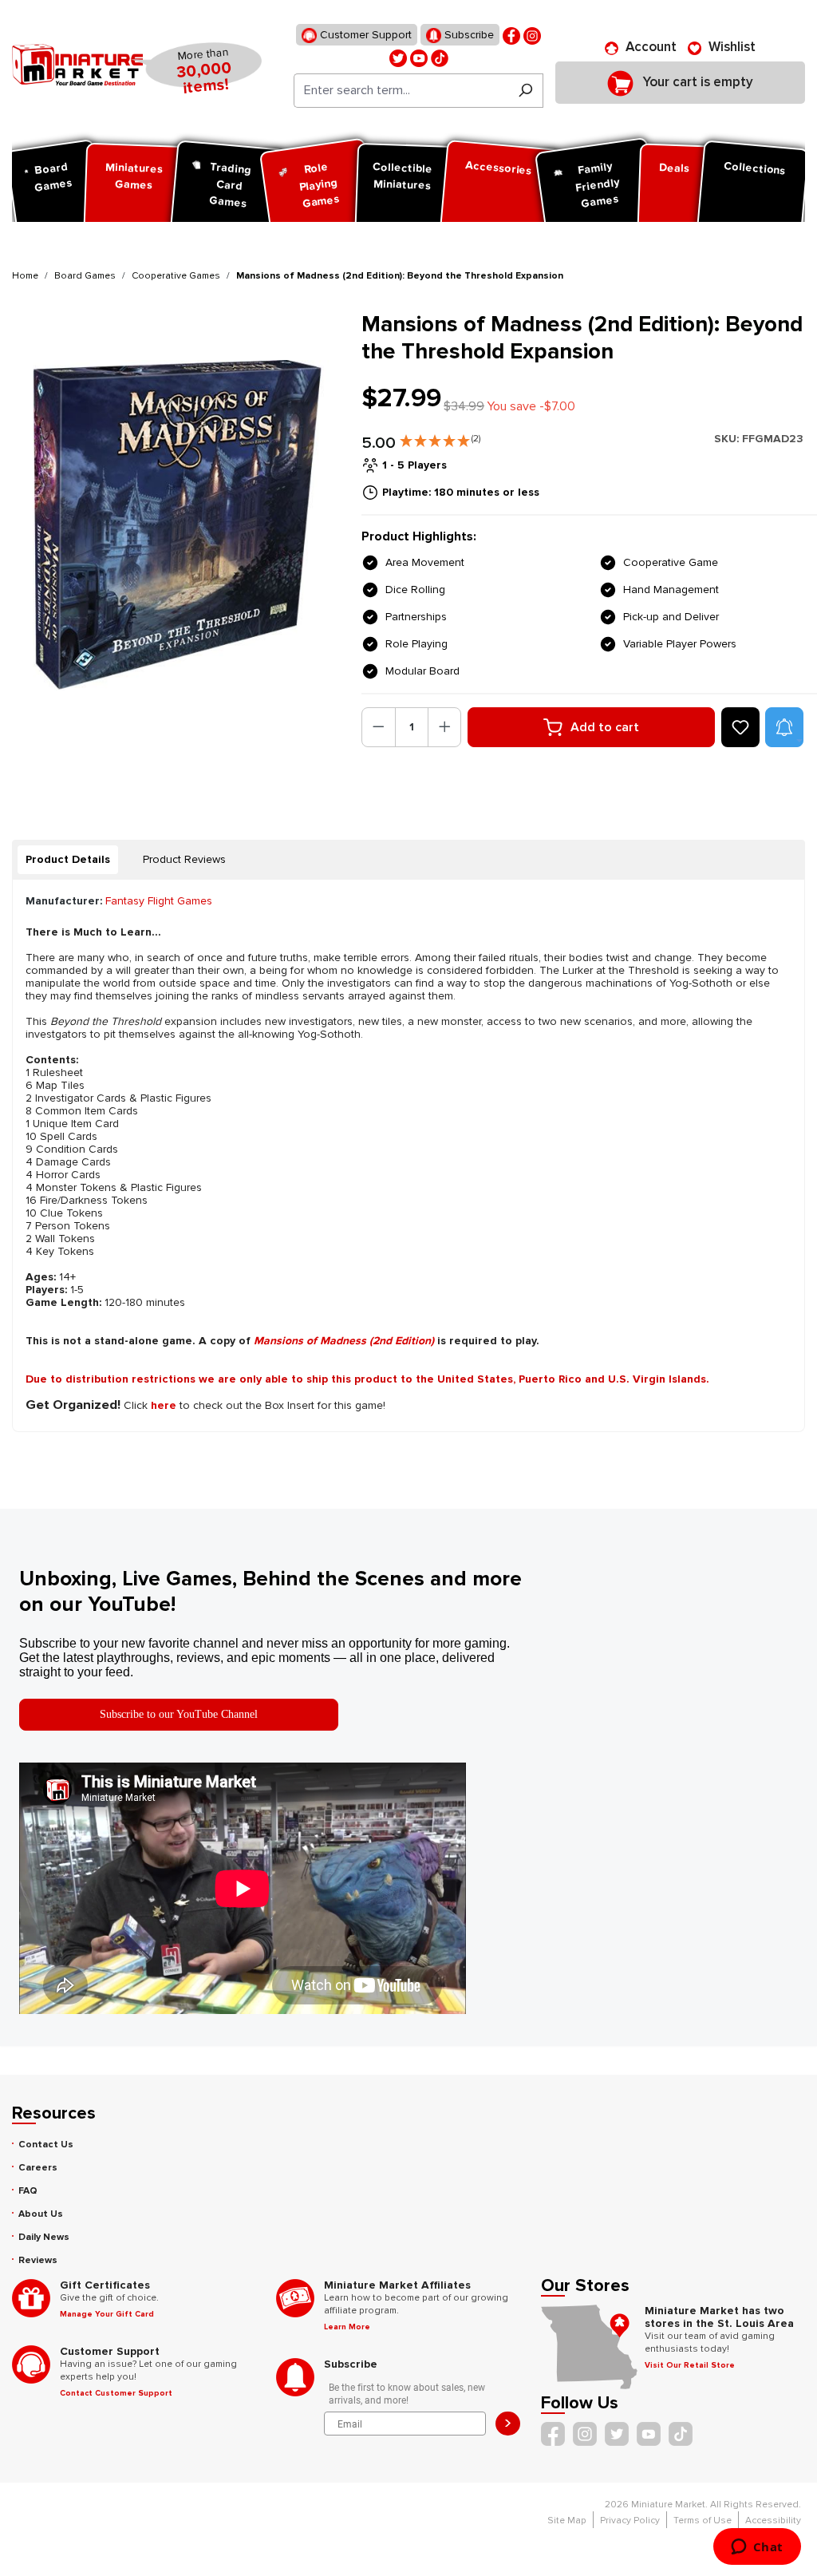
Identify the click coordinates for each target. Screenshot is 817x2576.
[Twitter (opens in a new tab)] (398, 57)
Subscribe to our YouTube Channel (179, 1714)
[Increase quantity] (445, 727)
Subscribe (468, 35)
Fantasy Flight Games (159, 901)
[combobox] (401, 91)
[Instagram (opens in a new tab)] (532, 35)
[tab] (68, 860)
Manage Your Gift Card (107, 2314)
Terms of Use (703, 2521)
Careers (38, 2168)
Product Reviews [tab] (184, 859)
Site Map (567, 2521)
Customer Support (364, 35)
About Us (41, 2214)
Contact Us (46, 2145)
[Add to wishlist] (740, 727)
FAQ (28, 2191)
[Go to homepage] (77, 65)
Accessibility (773, 2521)
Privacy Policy (630, 2521)
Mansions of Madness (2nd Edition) (344, 1341)
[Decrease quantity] (379, 727)
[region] (177, 526)
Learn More (347, 2327)
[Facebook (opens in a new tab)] (511, 35)
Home (25, 276)
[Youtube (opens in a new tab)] (419, 57)
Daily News (44, 2237)
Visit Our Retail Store (690, 2365)
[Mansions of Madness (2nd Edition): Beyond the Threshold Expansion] (177, 526)
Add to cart (605, 727)
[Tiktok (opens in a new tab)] (440, 57)
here (164, 1405)
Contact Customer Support (116, 2393)
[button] (440, 437)
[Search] (525, 91)
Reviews (38, 2260)
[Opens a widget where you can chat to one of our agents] (757, 2548)
